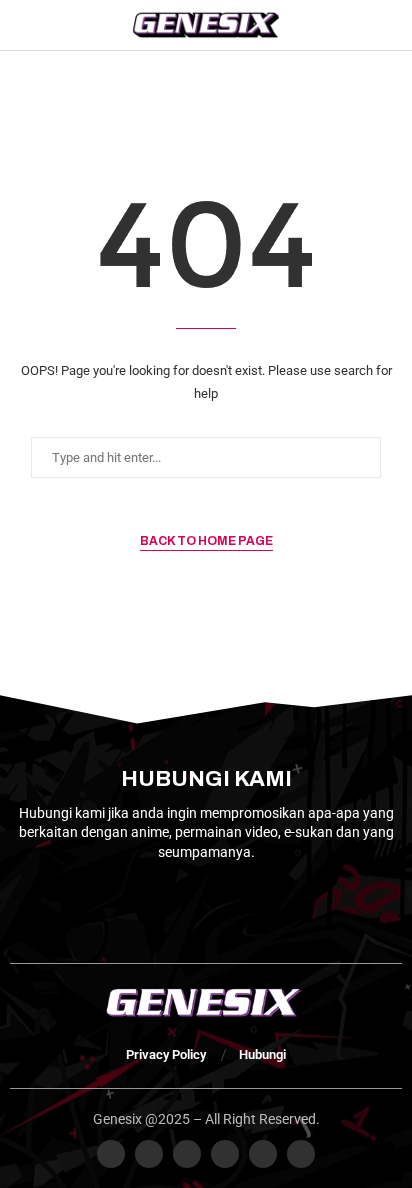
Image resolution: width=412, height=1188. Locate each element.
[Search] (392, 25)
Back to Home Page (206, 541)
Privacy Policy (166, 1054)
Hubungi (262, 1054)
